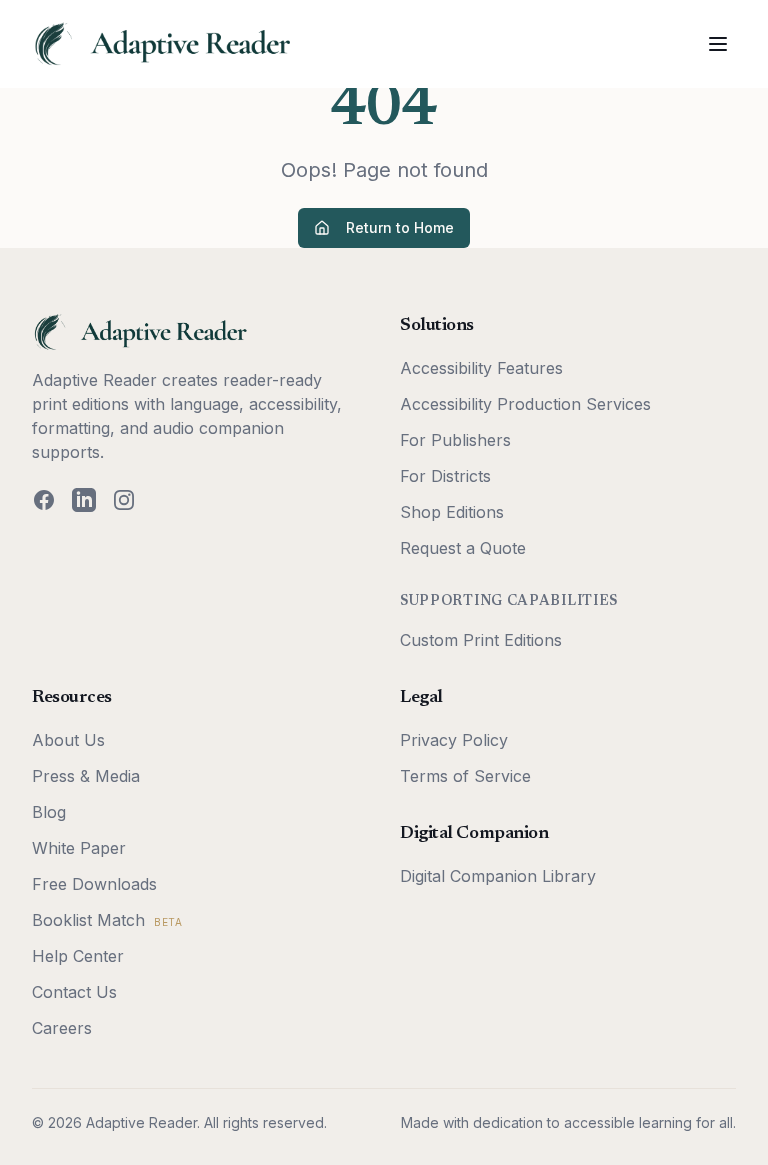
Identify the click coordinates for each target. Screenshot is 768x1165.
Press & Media (86, 776)
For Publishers (455, 440)
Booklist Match (107, 920)
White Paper (79, 848)
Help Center (78, 956)
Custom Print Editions (481, 640)
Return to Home (400, 227)
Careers (62, 1028)
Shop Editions (452, 512)
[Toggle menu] (718, 44)
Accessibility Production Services (525, 404)
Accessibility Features (481, 368)
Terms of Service (465, 776)
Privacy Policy (454, 740)
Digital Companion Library (498, 876)
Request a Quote (463, 548)
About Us (68, 740)
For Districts (445, 476)
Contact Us (74, 992)
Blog (49, 812)
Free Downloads (94, 884)
